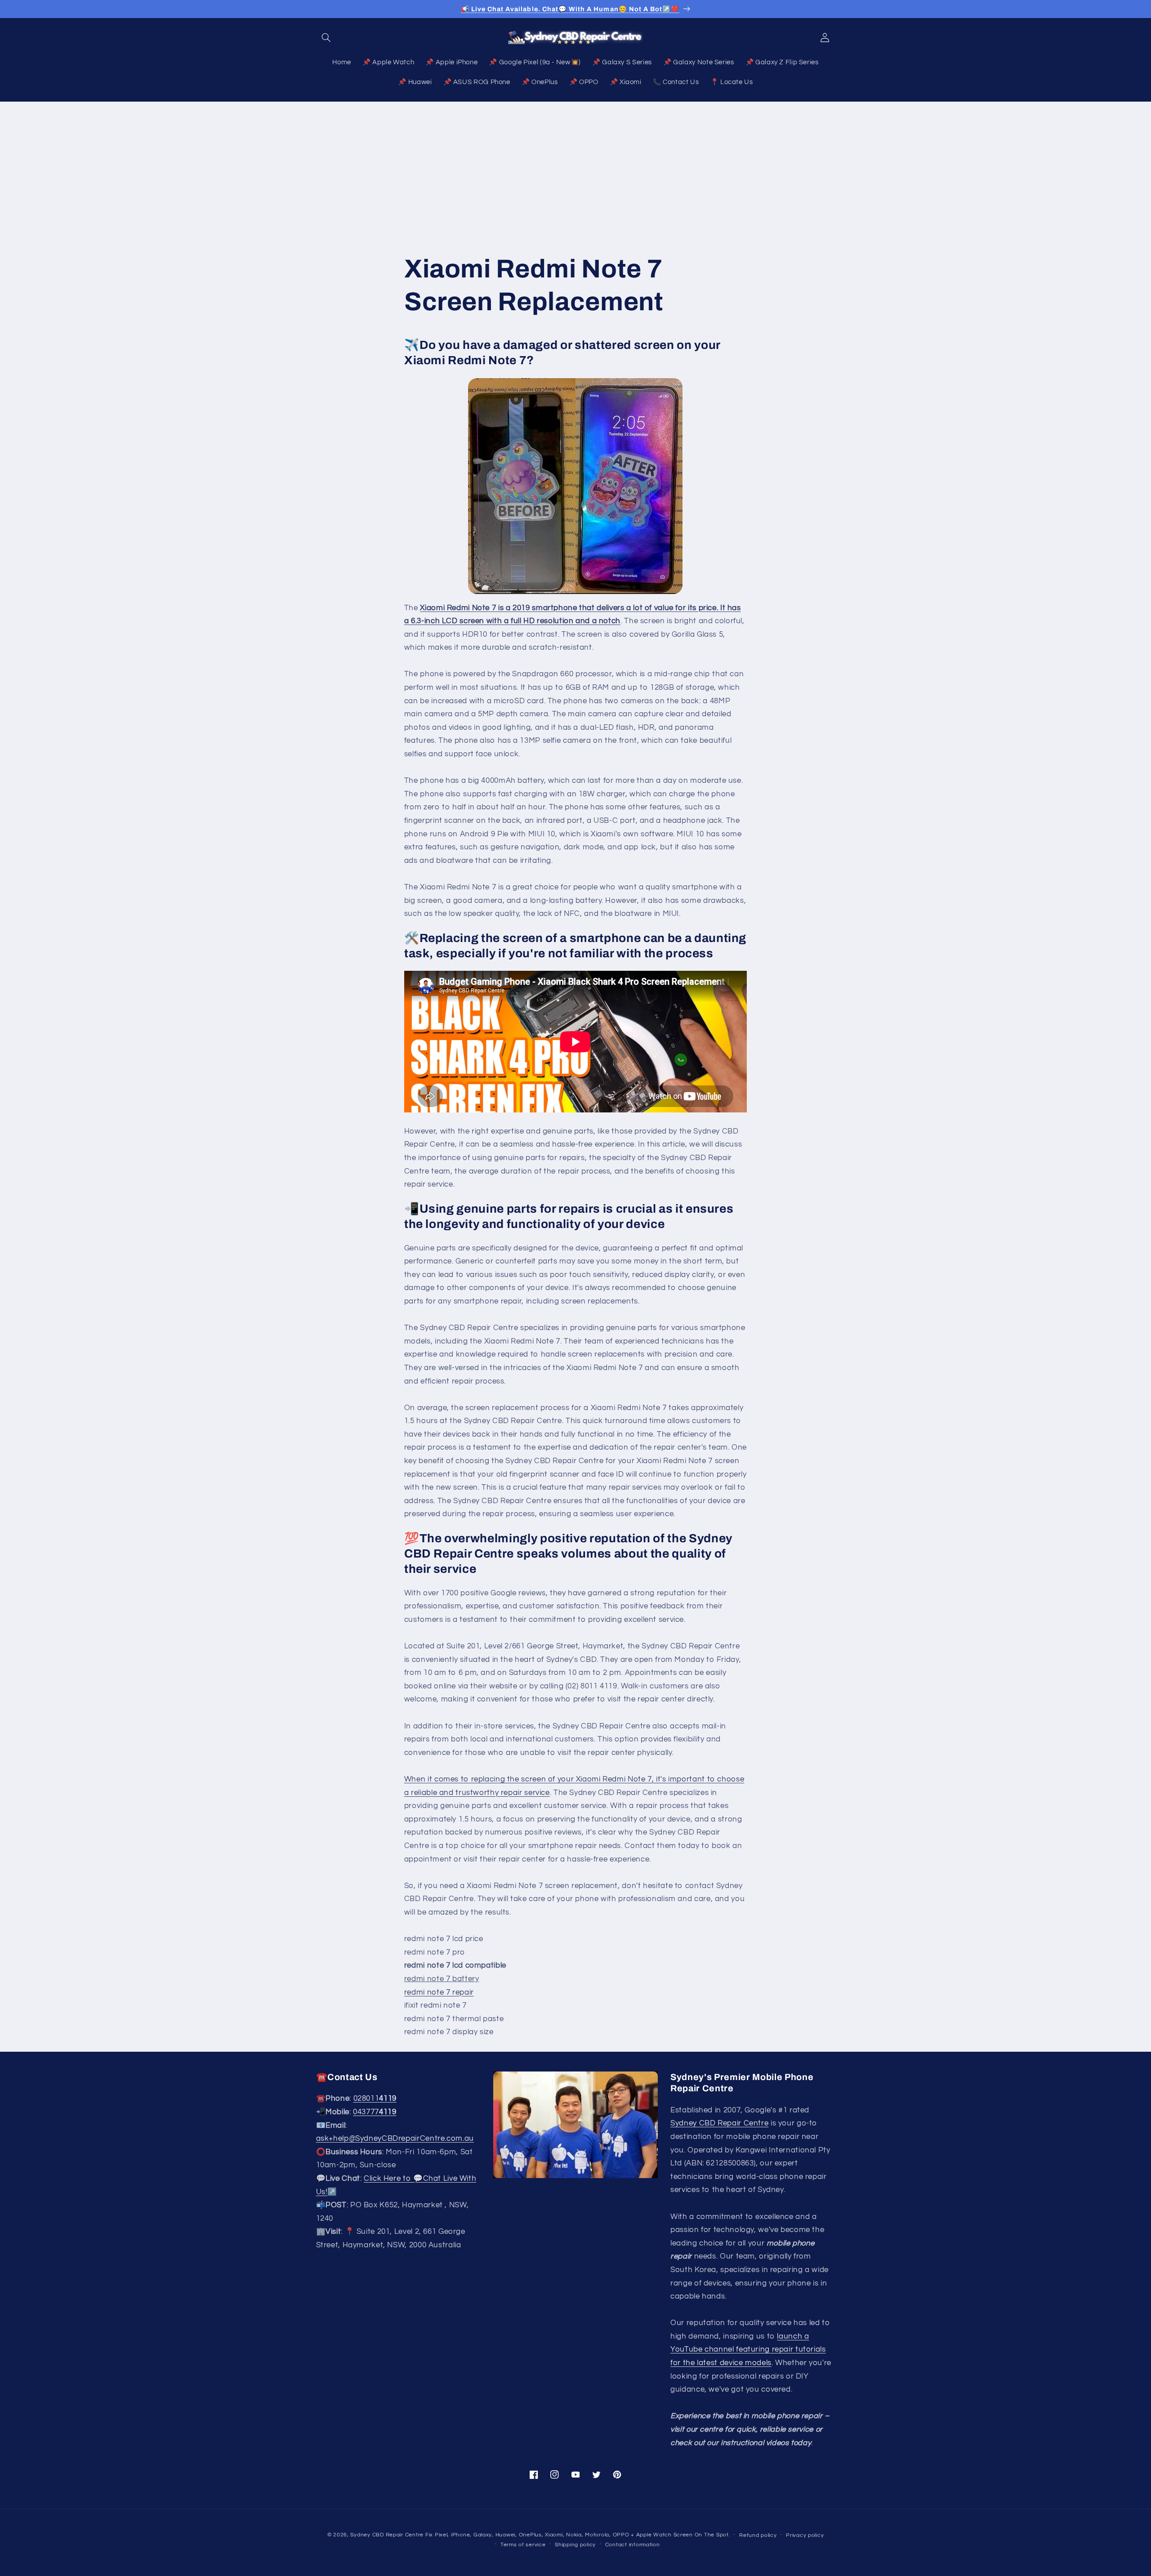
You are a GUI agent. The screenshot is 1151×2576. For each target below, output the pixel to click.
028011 (375, 2099)
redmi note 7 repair (439, 1992)
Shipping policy (575, 2544)
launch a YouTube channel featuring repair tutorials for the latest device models (748, 2350)
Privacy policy (805, 2535)
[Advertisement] (575, 169)
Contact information (633, 2544)
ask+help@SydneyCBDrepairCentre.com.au (395, 2139)
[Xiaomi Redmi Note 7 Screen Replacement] (575, 486)
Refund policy (758, 2535)
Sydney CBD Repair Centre (719, 2124)
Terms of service (523, 2544)
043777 (375, 2112)
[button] (326, 37)
